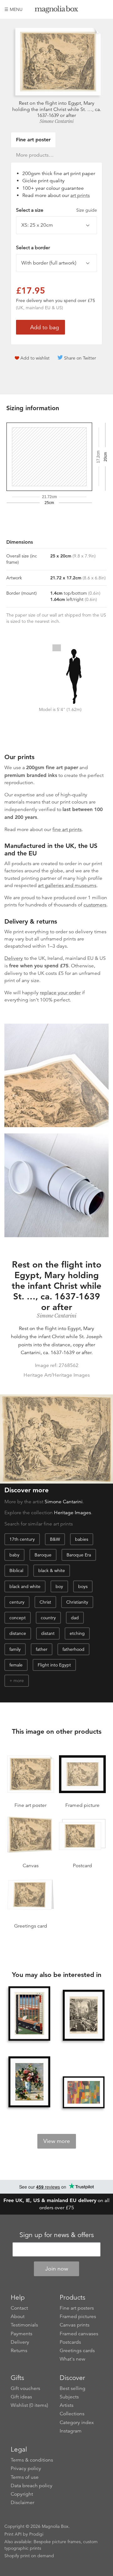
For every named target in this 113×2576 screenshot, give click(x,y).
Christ (45, 1602)
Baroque (43, 1555)
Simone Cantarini (56, 121)
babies (82, 1539)
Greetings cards (77, 2351)
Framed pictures (78, 2316)
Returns (19, 2351)
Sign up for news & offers (57, 2235)
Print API (13, 2534)
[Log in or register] (93, 9)
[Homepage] (56, 10)
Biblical (16, 1570)
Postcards (70, 2342)
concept (18, 1618)
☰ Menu (13, 9)
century (17, 1602)
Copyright (22, 2494)
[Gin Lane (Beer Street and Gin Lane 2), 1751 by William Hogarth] (83, 2016)
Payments (22, 2334)
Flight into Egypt (54, 1665)
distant (48, 1633)
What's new (73, 2359)
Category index (77, 2422)
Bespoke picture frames (57, 2542)
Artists (67, 2405)
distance (18, 1633)
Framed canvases (79, 2334)
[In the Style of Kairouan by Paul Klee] (83, 2092)
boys (83, 1586)
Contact (19, 2308)
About (18, 2316)
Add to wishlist (35, 358)
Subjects (69, 2397)
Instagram (71, 2431)
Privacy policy (26, 2468)
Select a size (56, 210)
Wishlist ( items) (29, 2405)
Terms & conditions (32, 2460)
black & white (52, 1570)
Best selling (73, 2388)
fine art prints (67, 829)
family (15, 1649)
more (19, 1681)
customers (95, 905)
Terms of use (25, 2477)
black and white (25, 1586)
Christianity (77, 1602)
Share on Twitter (80, 358)
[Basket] (104, 9)
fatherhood (73, 1649)
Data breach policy (32, 2486)
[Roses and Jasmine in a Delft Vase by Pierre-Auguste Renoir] (29, 2082)
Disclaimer (22, 2503)
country (48, 1618)
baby (14, 1555)
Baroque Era (79, 1555)
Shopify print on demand (29, 2556)
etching (77, 1633)
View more (57, 2141)
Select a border (33, 248)
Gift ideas (21, 2397)
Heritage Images (73, 1513)
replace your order (60, 993)
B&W (55, 1539)
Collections (72, 2414)
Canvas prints (75, 2325)
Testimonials (24, 2325)
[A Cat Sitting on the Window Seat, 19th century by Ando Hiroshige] (29, 2014)
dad (75, 1618)
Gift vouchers (25, 2388)
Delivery (14, 958)
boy (59, 1586)
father (42, 1649)
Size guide (87, 210)
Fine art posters (77, 2308)
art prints (80, 195)
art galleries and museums (67, 885)
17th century (22, 1539)
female (16, 1665)
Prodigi (36, 2534)
